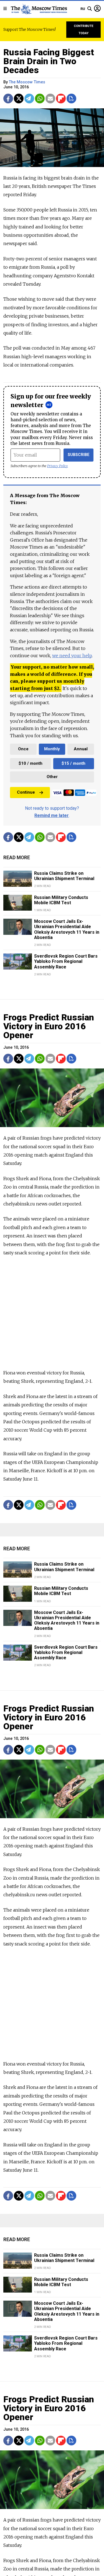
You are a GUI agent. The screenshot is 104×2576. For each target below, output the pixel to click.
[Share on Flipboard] (61, 99)
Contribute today (84, 30)
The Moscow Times (27, 82)
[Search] (90, 9)
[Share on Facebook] (8, 99)
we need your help (72, 656)
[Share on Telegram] (29, 99)
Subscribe (79, 455)
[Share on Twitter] (19, 99)
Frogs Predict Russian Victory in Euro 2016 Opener (49, 1026)
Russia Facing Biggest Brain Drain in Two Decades (49, 61)
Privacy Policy (58, 466)
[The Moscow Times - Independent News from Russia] (39, 9)
